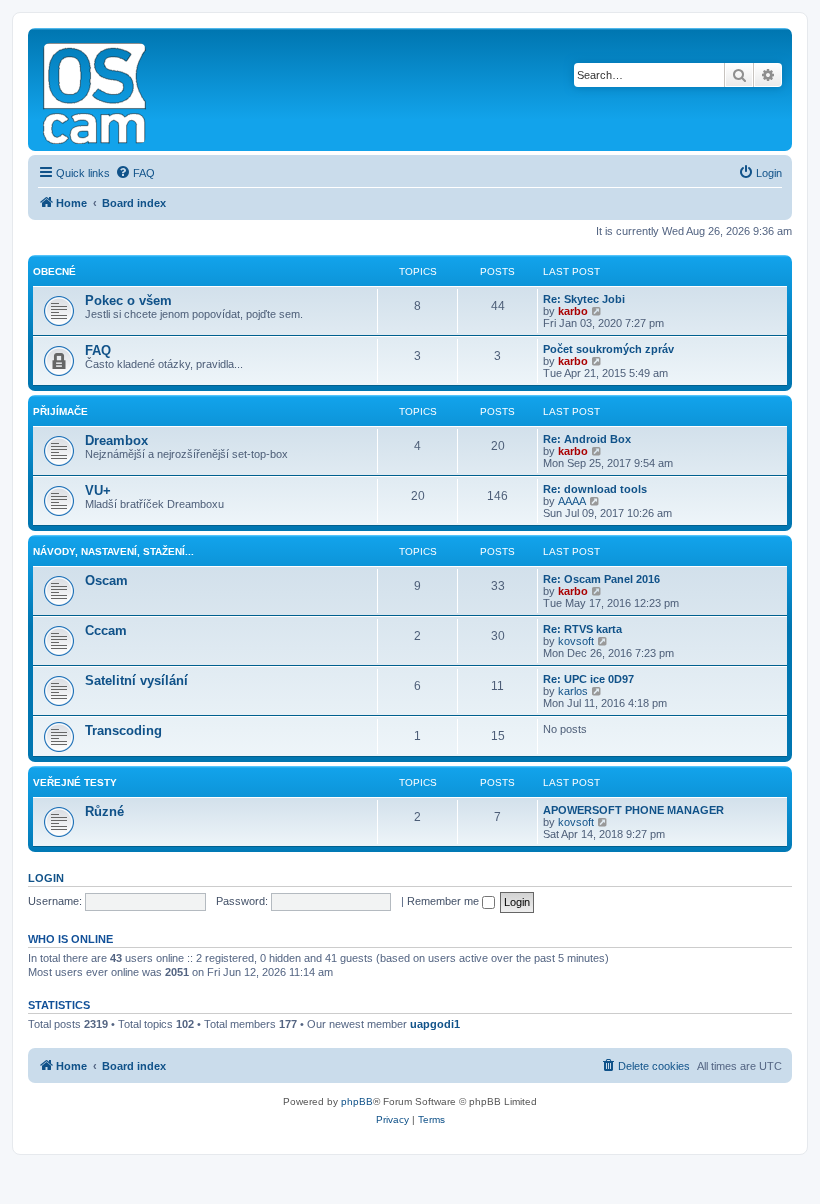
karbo (573, 311)
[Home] (96, 89)
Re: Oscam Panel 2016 (601, 579)
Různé (104, 811)
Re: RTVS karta (582, 629)
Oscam (106, 580)
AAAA (572, 501)
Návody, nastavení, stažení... (113, 551)
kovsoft (576, 641)
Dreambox (116, 440)
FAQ (98, 350)
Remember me (444, 901)
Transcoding (123, 730)
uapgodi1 (435, 1024)
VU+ (98, 490)
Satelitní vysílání (136, 680)
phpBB (357, 1101)
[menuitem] (135, 173)
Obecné (54, 271)
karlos (573, 691)
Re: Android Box (587, 439)
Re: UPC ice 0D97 (588, 679)
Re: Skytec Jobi (584, 299)
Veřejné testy (75, 782)
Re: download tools (595, 489)
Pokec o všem (128, 300)
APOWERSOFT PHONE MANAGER (633, 810)
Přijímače (60, 411)
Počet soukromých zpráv (608, 349)
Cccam (106, 630)
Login (46, 878)
